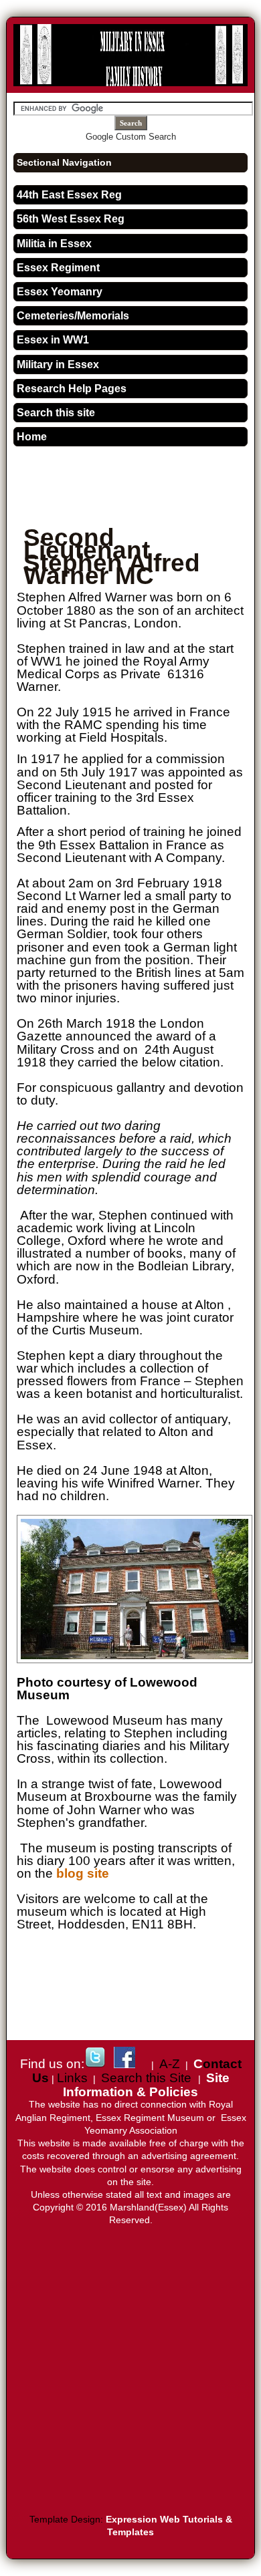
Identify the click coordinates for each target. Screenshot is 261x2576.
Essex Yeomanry (60, 292)
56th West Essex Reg (71, 219)
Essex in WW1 (53, 340)
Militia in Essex (54, 244)
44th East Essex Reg (69, 195)
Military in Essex (58, 365)
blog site (83, 1873)
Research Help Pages (72, 389)
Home (32, 437)
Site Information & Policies (146, 2085)
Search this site (56, 413)
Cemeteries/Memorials (73, 316)
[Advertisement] (139, 495)
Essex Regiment (58, 268)
